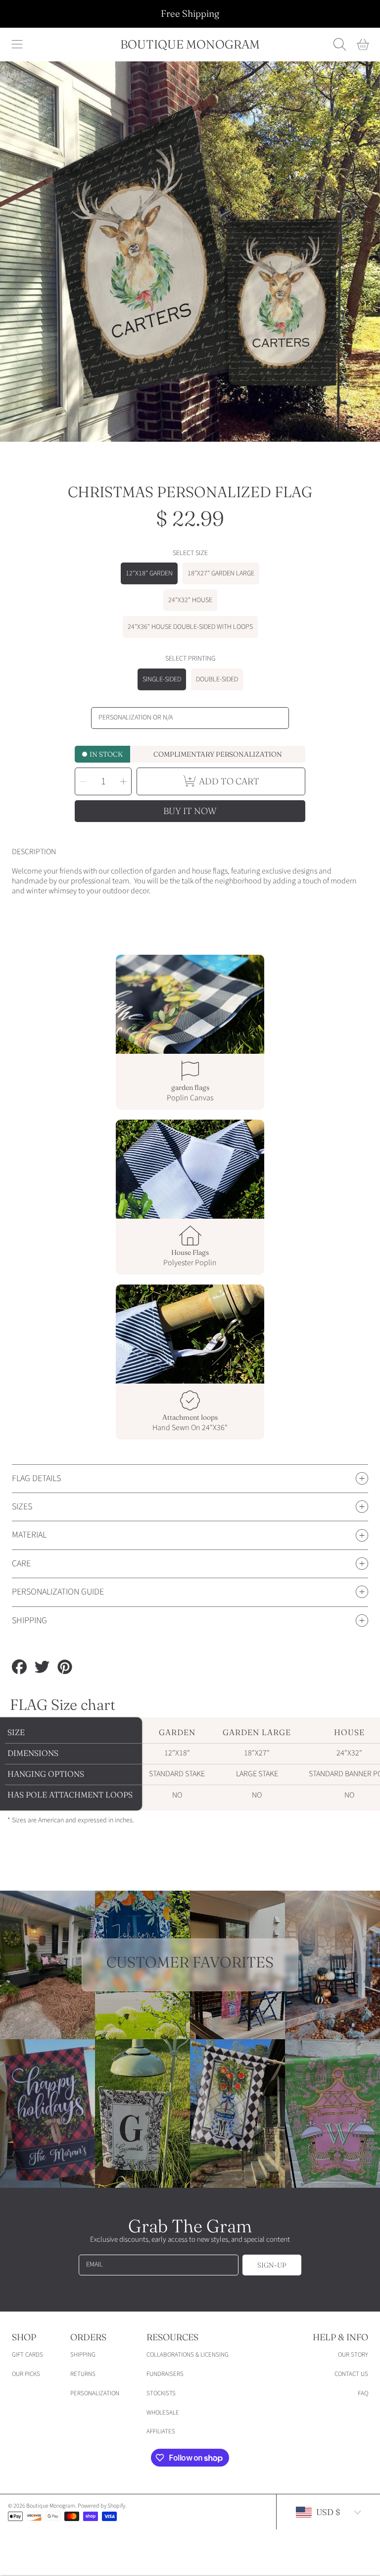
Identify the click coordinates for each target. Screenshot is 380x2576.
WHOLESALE (163, 2413)
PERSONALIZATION (95, 2393)
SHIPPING (83, 2355)
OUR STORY (353, 2355)
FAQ (363, 2393)
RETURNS (83, 2374)
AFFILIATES (161, 2431)
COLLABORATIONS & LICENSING (188, 2355)
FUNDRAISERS (165, 2374)
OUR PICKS (26, 2374)
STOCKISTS (161, 2393)
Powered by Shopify (101, 2506)
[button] (17, 45)
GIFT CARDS (27, 2355)
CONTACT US (351, 2374)
